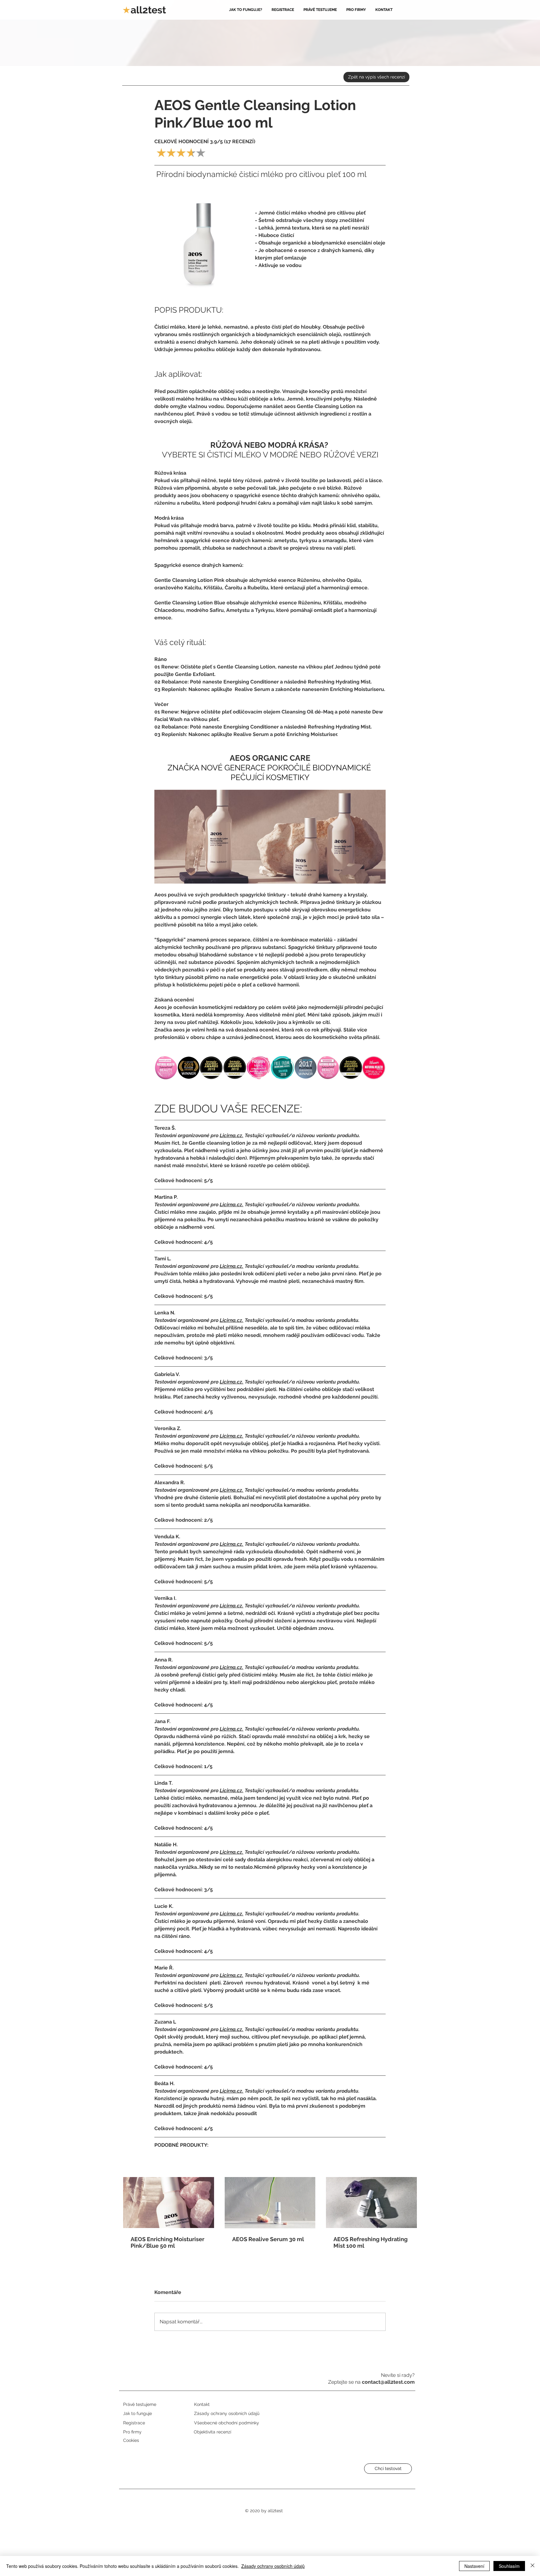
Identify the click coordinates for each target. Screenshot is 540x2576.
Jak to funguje (137, 2413)
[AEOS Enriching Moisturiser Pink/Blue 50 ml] (169, 2203)
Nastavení (474, 2566)
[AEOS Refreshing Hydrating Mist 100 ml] (371, 2203)
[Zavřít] (532, 2566)
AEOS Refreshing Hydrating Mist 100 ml (370, 2242)
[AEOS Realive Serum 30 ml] (270, 2203)
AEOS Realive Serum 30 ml (268, 2239)
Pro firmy (132, 2432)
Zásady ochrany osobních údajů (273, 2566)
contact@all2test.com (388, 2382)
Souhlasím (509, 2566)
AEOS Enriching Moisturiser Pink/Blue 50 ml (167, 2242)
